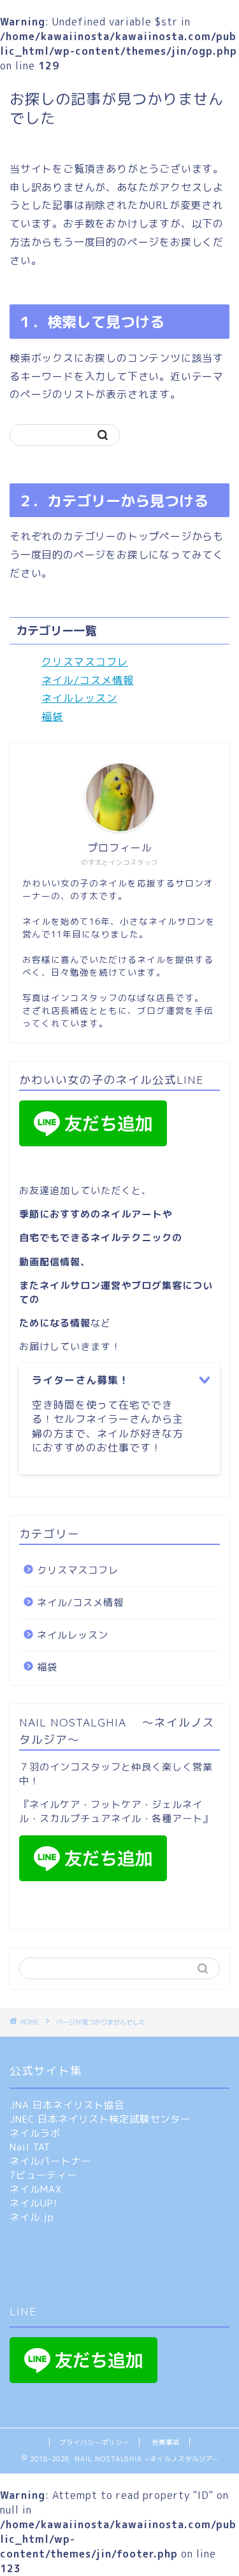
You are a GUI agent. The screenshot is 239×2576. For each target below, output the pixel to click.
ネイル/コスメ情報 (88, 680)
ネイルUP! (33, 2203)
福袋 (52, 716)
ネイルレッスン (79, 698)
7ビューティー (43, 2175)
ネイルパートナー (50, 2161)
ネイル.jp (32, 2217)
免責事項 (166, 2442)
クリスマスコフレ (85, 662)
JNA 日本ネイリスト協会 (67, 2105)
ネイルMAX (36, 2189)
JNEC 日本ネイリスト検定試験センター (100, 2119)
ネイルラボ (35, 2133)
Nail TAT (30, 2147)
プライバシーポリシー (94, 2442)
